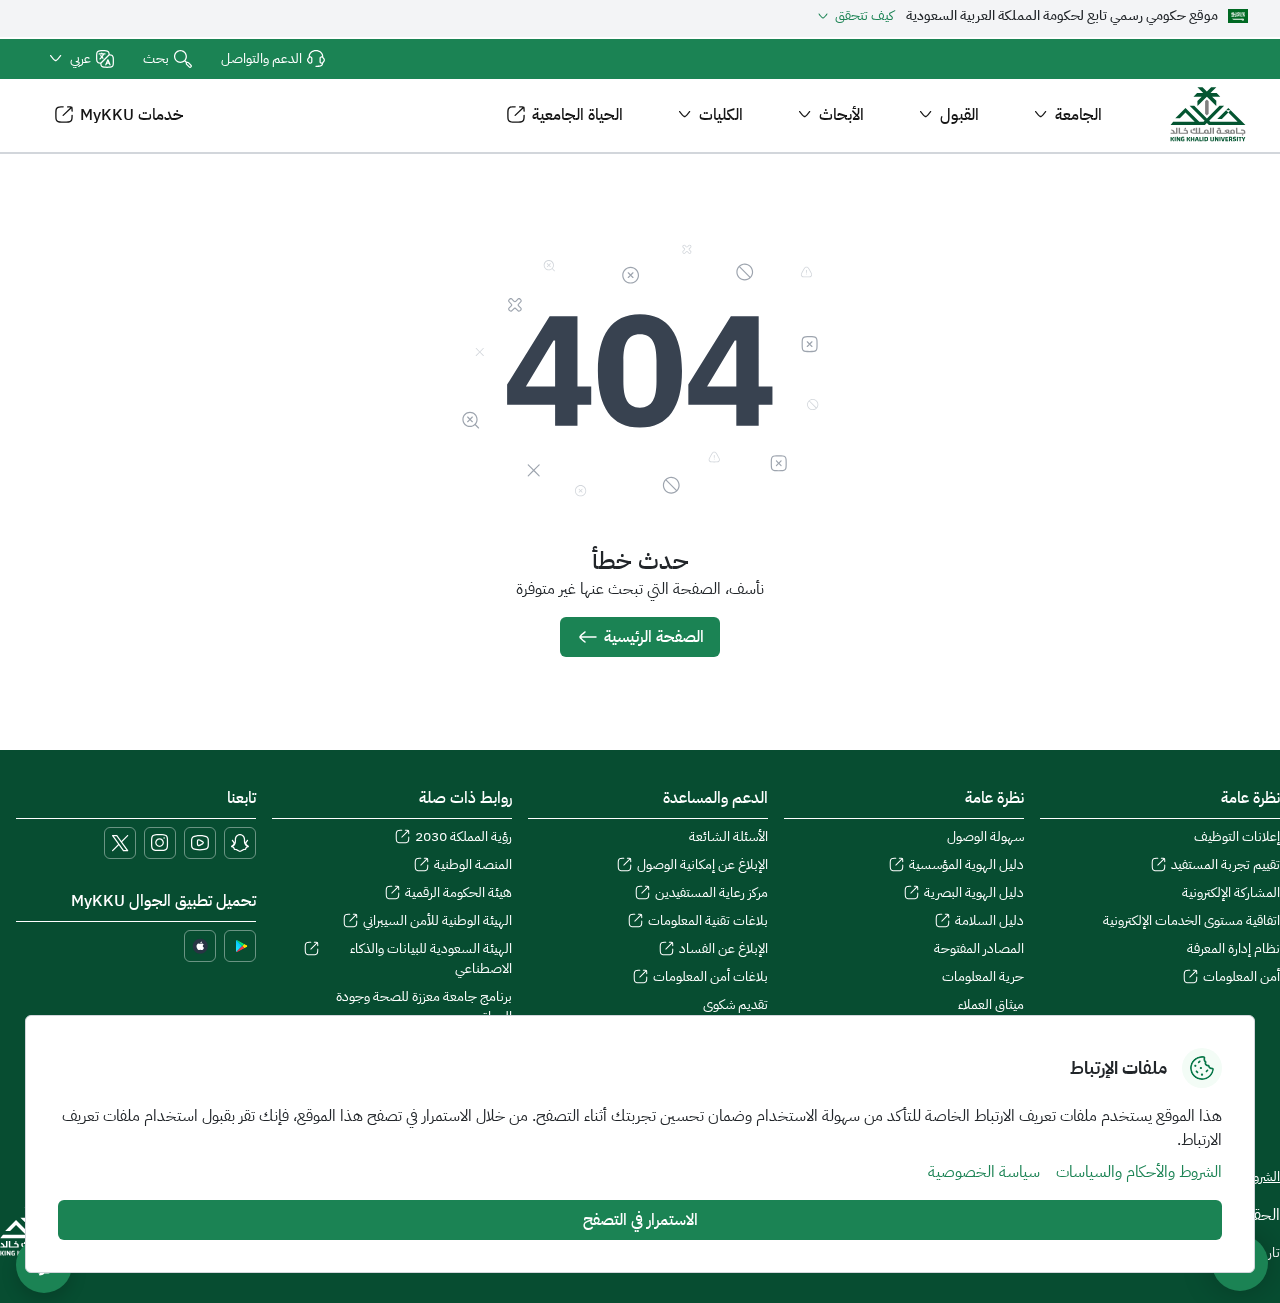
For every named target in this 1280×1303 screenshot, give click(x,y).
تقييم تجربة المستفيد (1225, 865)
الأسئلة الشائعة (728, 837)
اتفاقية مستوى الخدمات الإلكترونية (1191, 921)
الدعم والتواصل (261, 58)
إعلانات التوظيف (1237, 837)
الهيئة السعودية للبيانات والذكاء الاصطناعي (431, 959)
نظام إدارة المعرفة (1233, 949)
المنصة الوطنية (473, 865)
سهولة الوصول (985, 837)
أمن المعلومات (1241, 977)
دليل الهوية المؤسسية (966, 865)
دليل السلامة (989, 921)
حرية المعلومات (983, 977)
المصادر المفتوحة (979, 949)
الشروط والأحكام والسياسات (1139, 1172)
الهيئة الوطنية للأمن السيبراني (437, 921)
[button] (80, 59)
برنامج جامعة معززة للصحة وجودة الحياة (424, 1007)
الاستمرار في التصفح (640, 1220)
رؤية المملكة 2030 (463, 837)
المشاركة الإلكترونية (1231, 893)
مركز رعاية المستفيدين (711, 893)
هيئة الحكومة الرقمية (458, 893)
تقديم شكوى (735, 1005)
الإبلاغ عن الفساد (723, 949)
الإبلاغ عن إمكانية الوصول (702, 865)
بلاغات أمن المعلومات (710, 977)
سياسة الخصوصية (984, 1172)
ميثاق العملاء (991, 1005)
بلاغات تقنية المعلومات (708, 921)
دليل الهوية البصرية (974, 893)
